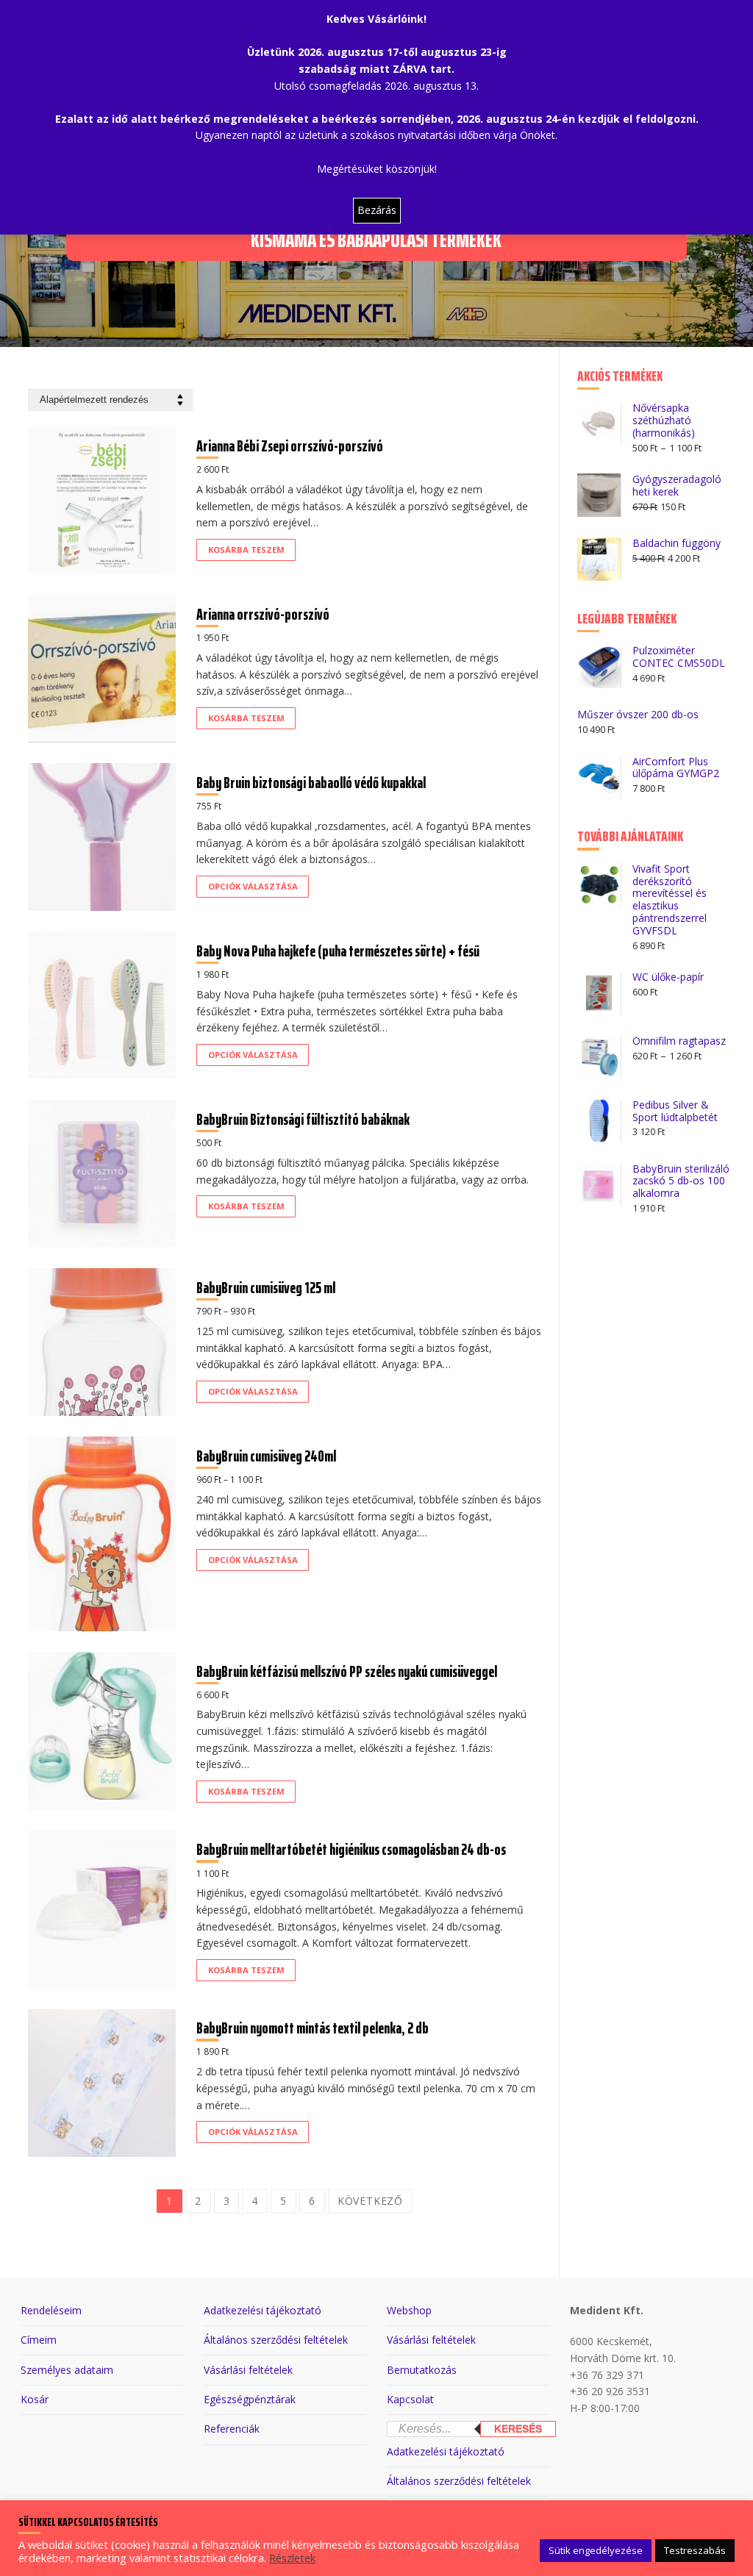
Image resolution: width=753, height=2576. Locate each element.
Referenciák (232, 2429)
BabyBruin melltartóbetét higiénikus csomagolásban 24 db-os (351, 1849)
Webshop (409, 2310)
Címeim (39, 2340)
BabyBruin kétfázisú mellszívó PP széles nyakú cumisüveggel (347, 1671)
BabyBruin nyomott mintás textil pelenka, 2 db (313, 2028)
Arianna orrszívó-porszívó (263, 614)
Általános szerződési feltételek (276, 2340)
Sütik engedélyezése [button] (596, 2550)
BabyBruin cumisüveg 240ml (266, 1456)
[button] (246, 550)
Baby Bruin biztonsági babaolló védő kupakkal (311, 783)
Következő (370, 2201)
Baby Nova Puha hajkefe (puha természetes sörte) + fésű (338, 951)
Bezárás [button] (377, 210)
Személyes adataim (67, 2370)
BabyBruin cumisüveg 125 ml (266, 1288)
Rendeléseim (51, 2310)
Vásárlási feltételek (248, 2370)
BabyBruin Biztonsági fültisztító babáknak (303, 1119)
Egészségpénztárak (250, 2399)
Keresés (518, 2429)
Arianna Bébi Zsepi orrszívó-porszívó (290, 446)
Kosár (35, 2399)
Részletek (292, 2558)
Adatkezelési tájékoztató (263, 2310)
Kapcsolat (410, 2399)
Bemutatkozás (422, 2370)
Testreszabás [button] (695, 2550)
